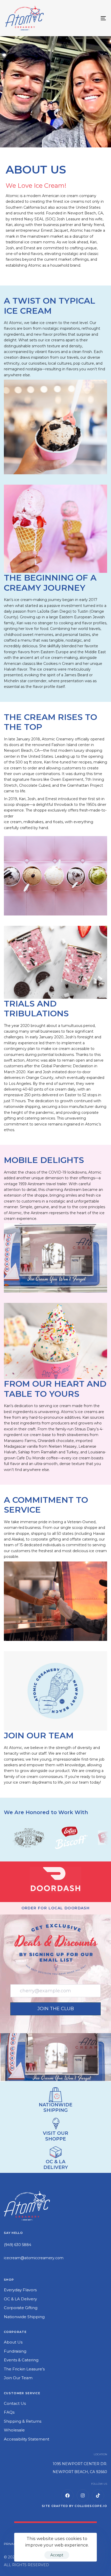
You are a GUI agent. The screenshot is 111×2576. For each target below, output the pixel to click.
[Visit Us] (55, 2123)
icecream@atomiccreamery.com (34, 2258)
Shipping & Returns (23, 2421)
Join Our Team (18, 2378)
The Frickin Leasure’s (24, 2369)
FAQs (9, 2412)
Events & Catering (21, 2360)
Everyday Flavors (20, 2290)
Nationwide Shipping (24, 2317)
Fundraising (15, 2351)
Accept (57, 2555)
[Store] (55, 2152)
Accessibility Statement (27, 2439)
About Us (13, 2342)
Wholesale (14, 2430)
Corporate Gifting (21, 2308)
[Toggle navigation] (89, 18)
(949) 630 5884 (18, 2245)
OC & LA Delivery (20, 2299)
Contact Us (15, 2403)
